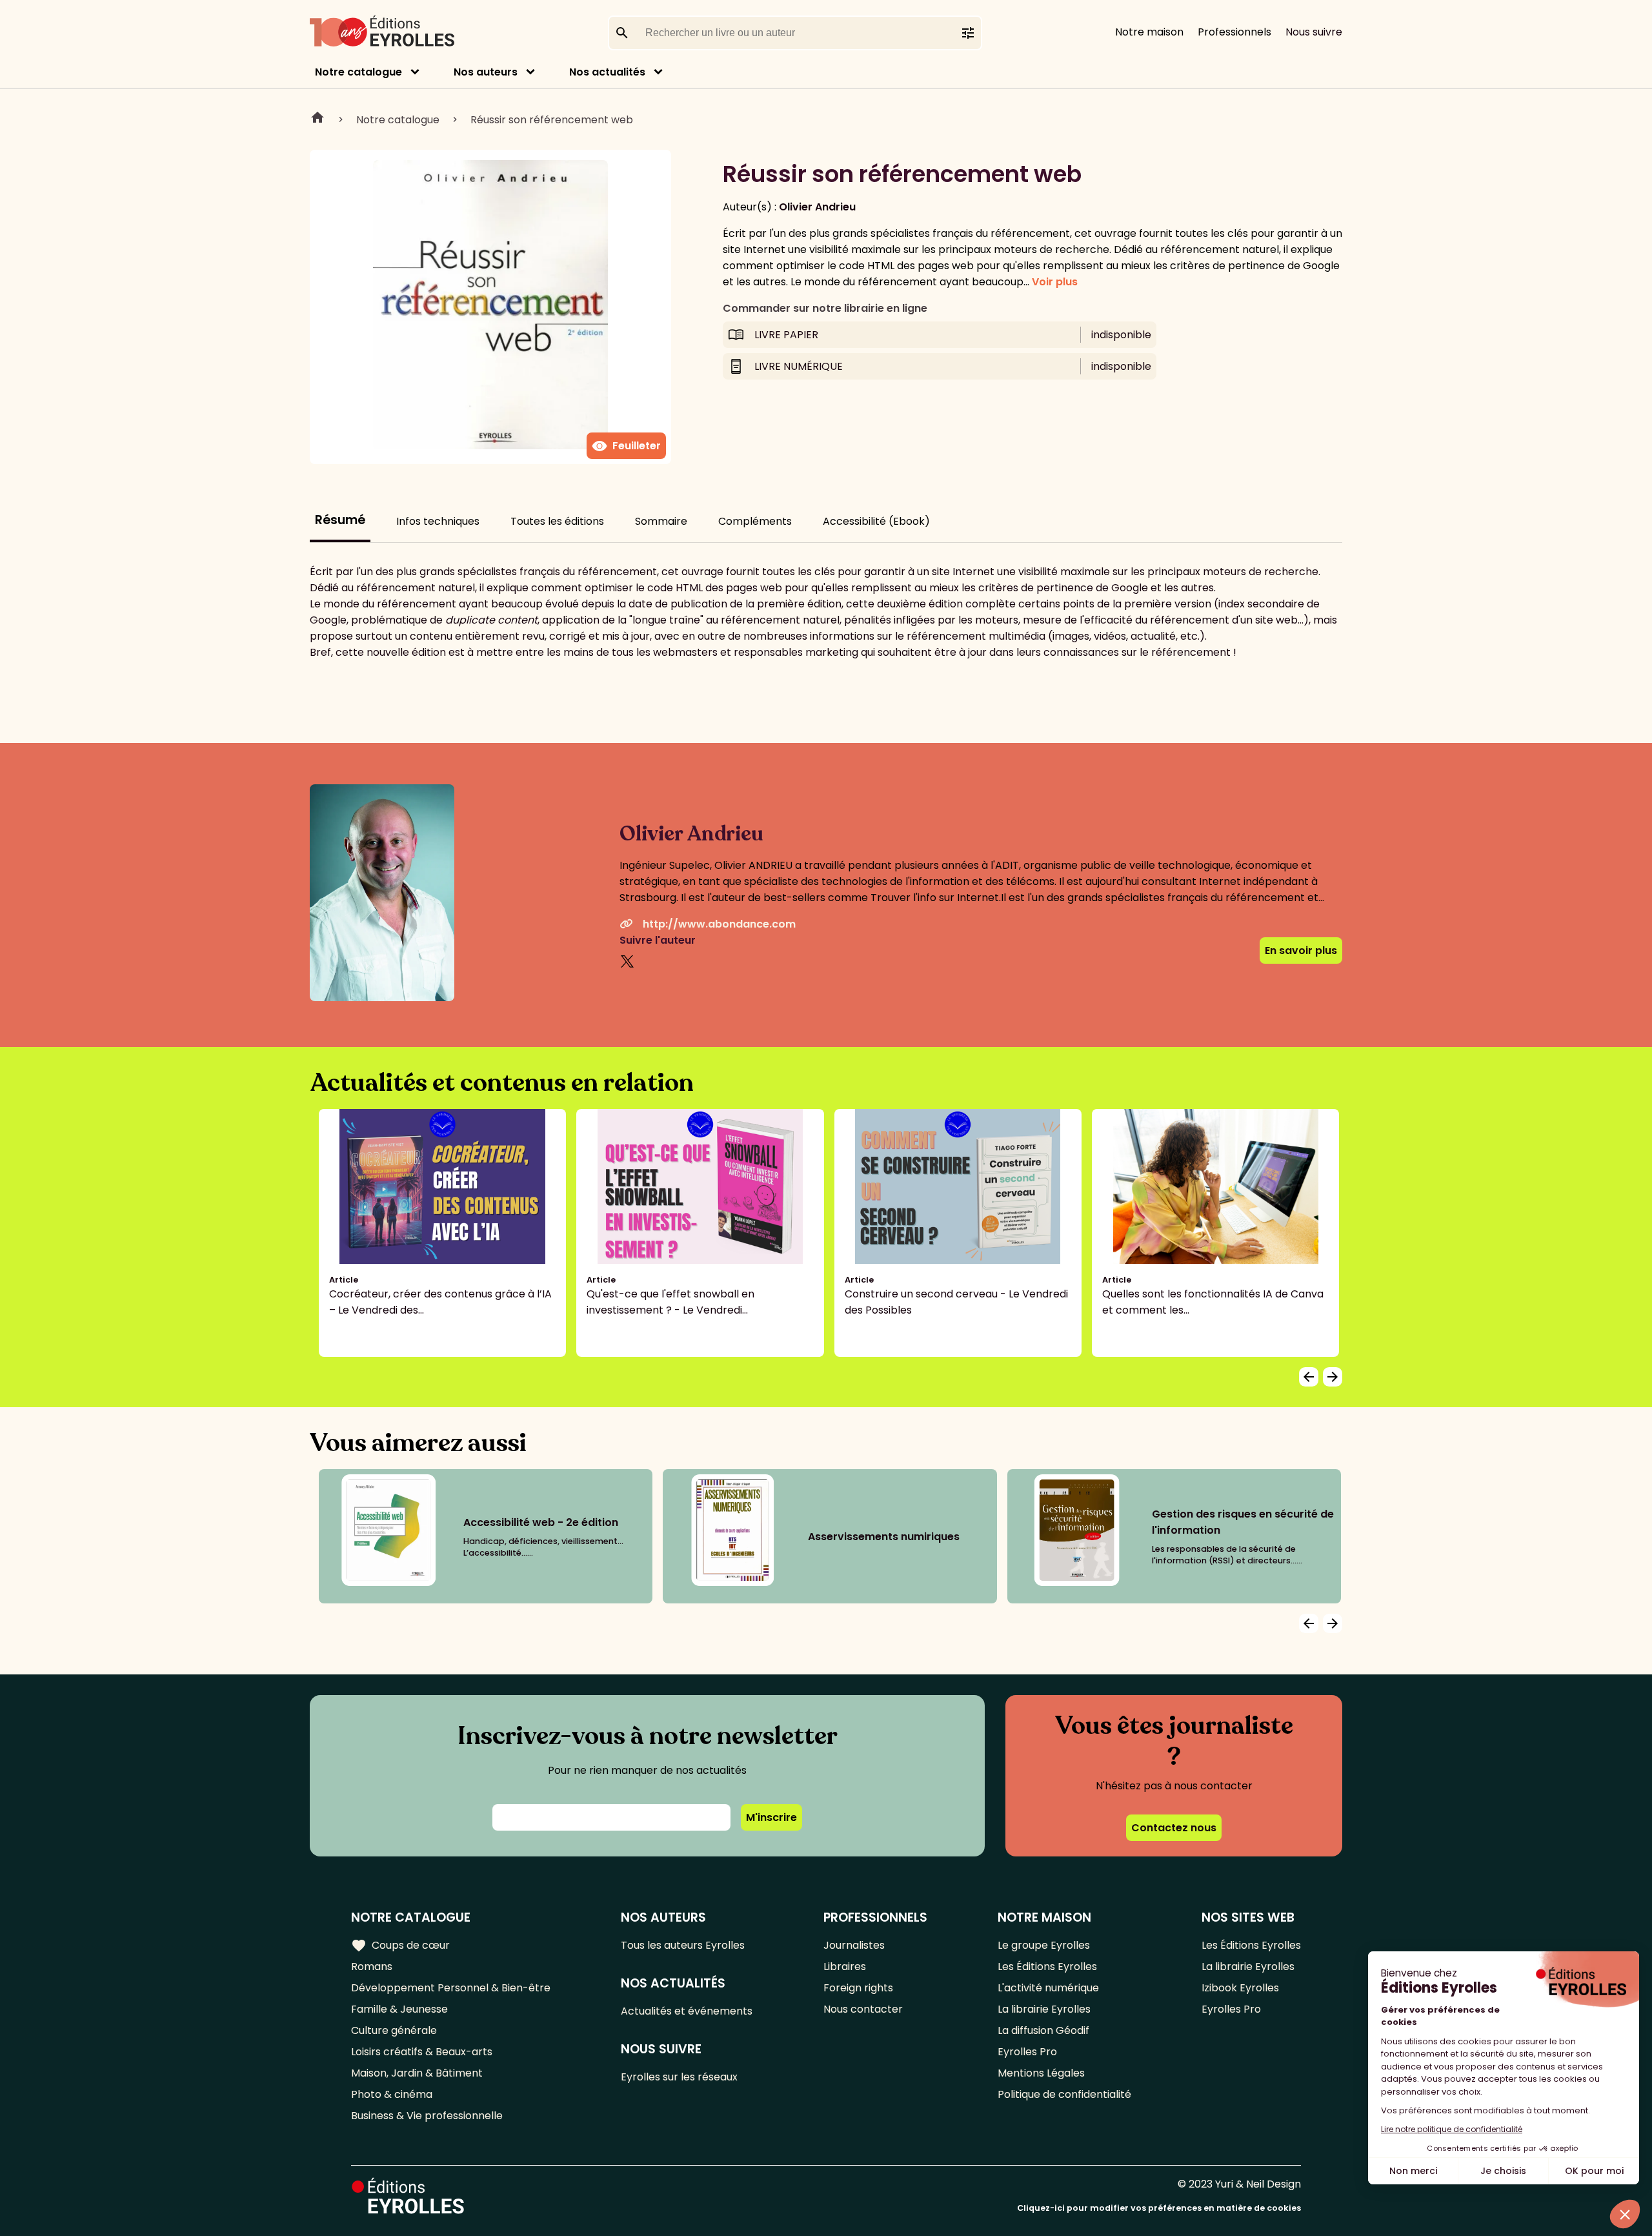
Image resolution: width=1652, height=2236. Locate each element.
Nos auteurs (486, 72)
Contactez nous (1174, 1828)
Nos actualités (607, 72)
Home (317, 119)
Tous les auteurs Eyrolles (683, 1945)
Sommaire (661, 521)
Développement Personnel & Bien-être (451, 1988)
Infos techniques (438, 521)
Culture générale (394, 2030)
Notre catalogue (358, 72)
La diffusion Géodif (1043, 2030)
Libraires (845, 1967)
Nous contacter (863, 2009)
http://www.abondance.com (719, 924)
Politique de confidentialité (1064, 2094)
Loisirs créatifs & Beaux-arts (422, 2052)
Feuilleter (626, 446)
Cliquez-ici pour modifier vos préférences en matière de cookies (1159, 2208)
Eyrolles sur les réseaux (679, 2077)
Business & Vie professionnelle (427, 2116)
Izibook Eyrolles (1240, 1988)
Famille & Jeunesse (399, 2009)
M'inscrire (771, 1817)
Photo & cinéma (392, 2094)
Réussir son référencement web (552, 120)
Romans (372, 1967)
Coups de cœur (400, 1946)
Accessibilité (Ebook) (876, 521)
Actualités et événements (687, 2011)
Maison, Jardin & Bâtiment (417, 2073)
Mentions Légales (1041, 2073)
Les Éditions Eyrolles (1047, 1967)
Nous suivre (1314, 32)
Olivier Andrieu (817, 207)
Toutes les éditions (557, 521)
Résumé (340, 520)
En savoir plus (1301, 950)
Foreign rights (858, 1988)
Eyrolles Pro (1027, 2052)
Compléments (755, 521)
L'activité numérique (1048, 1988)
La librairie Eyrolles (1044, 2009)
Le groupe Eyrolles (1044, 1945)
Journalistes (854, 1945)
